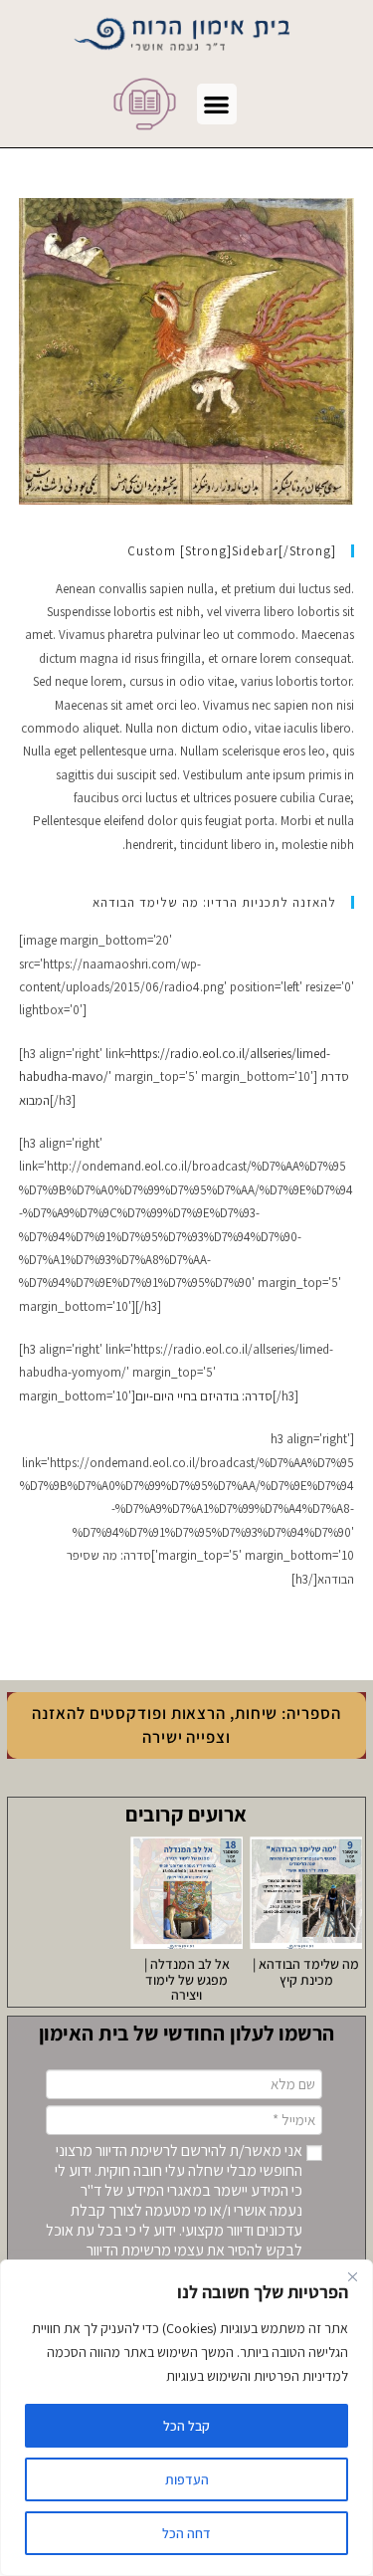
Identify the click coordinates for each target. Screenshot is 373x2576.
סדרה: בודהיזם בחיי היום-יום (204, 1396)
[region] (186, 2418)
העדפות (187, 2479)
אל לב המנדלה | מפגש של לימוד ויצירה (187, 1979)
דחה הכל (186, 2533)
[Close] (352, 2276)
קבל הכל (186, 2426)
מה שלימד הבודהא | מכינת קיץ (306, 1971)
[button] (217, 104)
